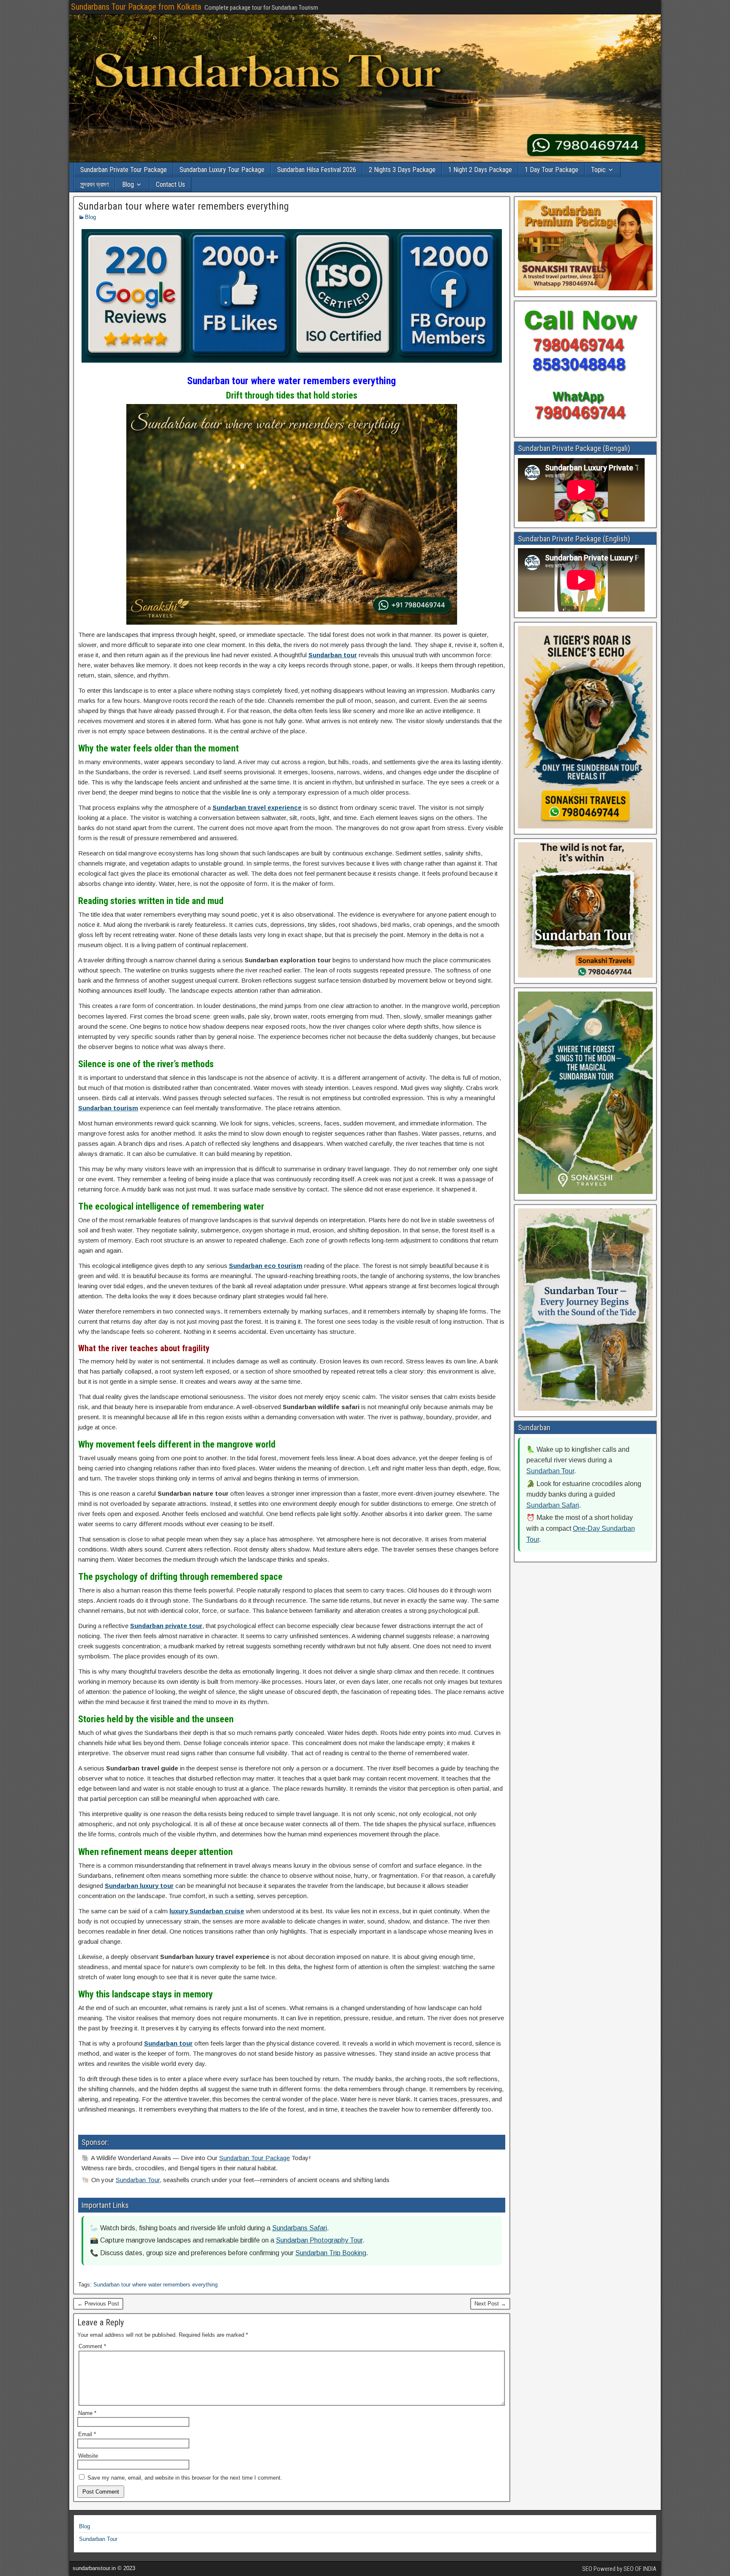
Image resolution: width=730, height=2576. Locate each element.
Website (88, 2456)
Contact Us (170, 184)
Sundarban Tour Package (255, 2158)
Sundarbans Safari (300, 2228)
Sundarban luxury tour (139, 1886)
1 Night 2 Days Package (480, 170)
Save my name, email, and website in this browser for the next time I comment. (185, 2478)
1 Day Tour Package (552, 170)
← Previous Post (98, 2304)
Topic (598, 170)
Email (87, 2434)
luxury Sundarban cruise (207, 1911)
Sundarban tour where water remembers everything (184, 206)
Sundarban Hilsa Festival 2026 (317, 170)
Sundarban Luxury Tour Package (222, 170)
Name (87, 2413)
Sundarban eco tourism (266, 1266)
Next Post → (490, 2304)
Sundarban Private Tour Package (124, 170)
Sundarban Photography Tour (319, 2240)
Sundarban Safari (553, 1505)
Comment (92, 2346)
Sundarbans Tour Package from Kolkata (136, 7)
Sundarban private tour (166, 1626)
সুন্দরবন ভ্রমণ (94, 184)
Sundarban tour (333, 655)
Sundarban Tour (138, 2180)
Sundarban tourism (108, 1108)
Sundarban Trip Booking (331, 2253)
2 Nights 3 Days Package (402, 170)
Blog (128, 184)
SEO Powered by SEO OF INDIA (619, 2569)
